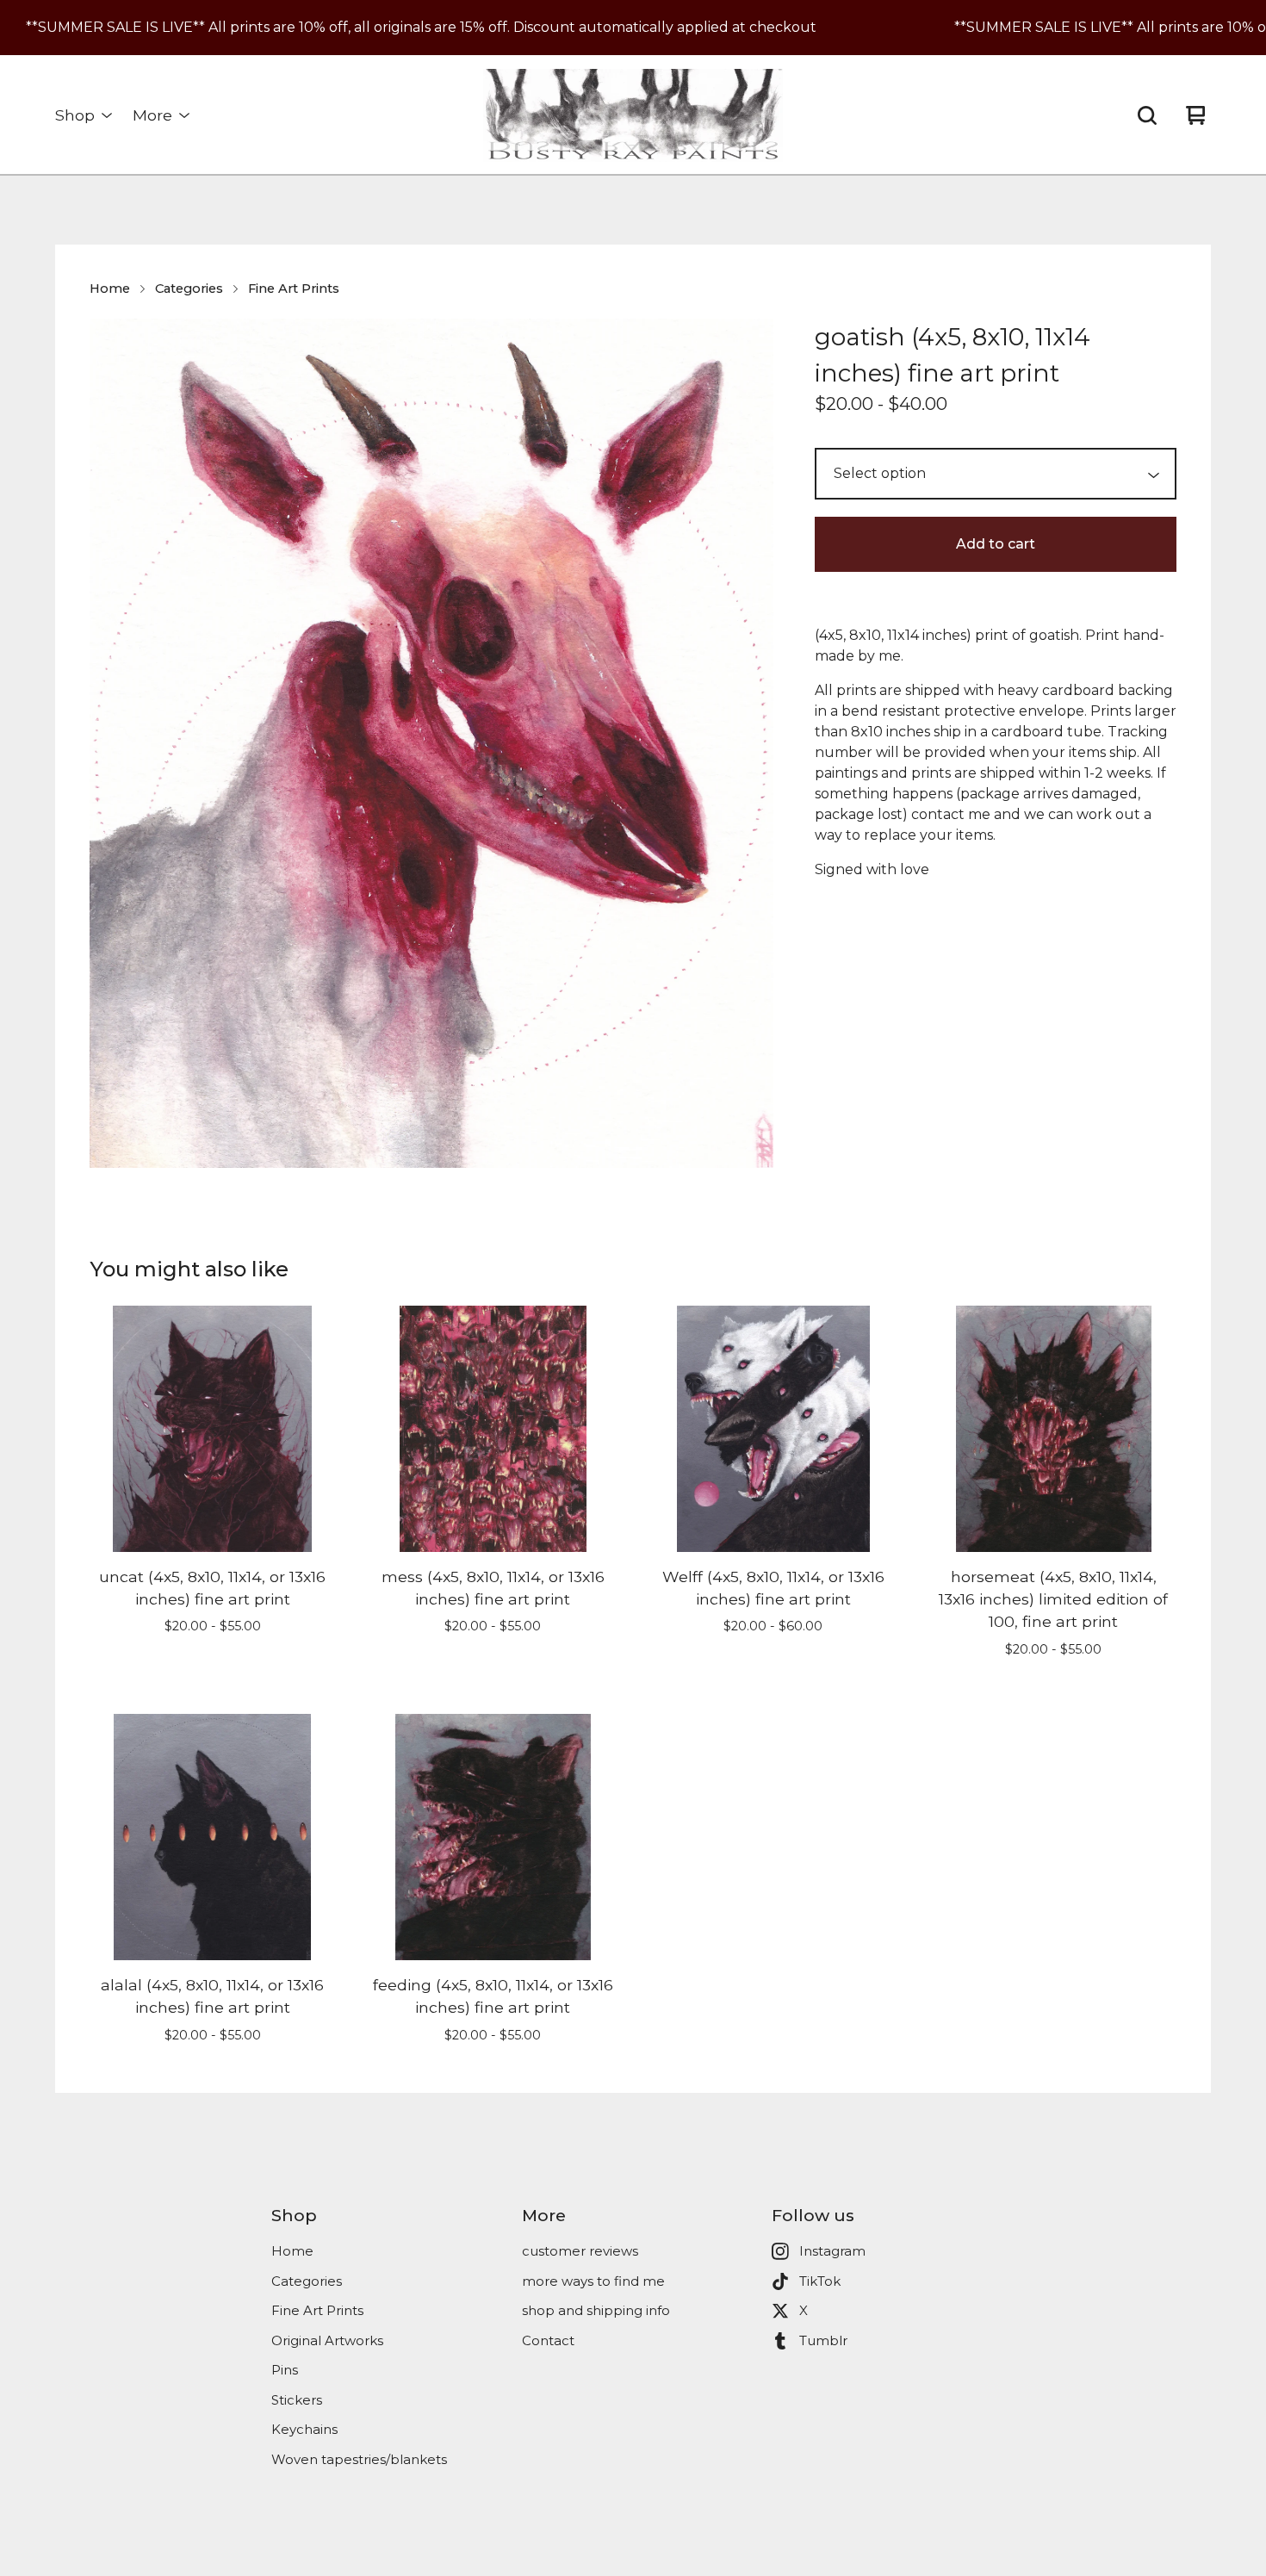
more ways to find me (593, 2281)
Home (110, 289)
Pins (285, 2370)
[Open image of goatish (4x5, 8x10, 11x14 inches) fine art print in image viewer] (431, 743)
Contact (548, 2340)
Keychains (304, 2429)
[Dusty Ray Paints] (633, 115)
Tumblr (823, 2340)
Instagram (832, 2251)
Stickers (297, 2400)
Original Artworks (327, 2340)
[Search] (1147, 115)
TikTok (820, 2281)
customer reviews (580, 2251)
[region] (633, 28)
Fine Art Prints (294, 289)
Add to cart (996, 544)
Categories (189, 289)
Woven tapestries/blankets (359, 2459)
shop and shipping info (596, 2310)
